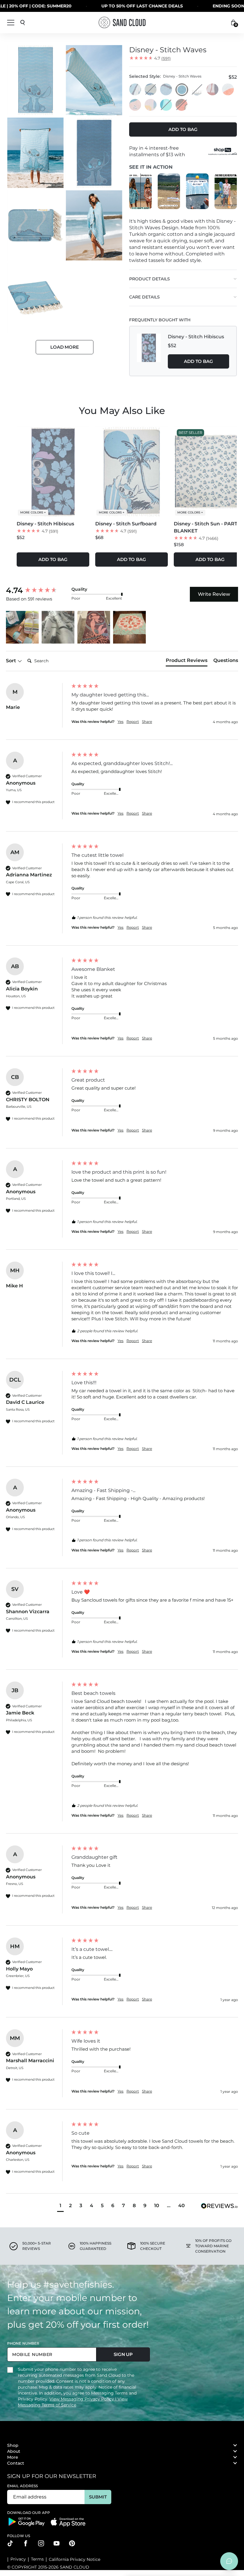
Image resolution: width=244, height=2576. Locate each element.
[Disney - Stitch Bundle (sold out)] (197, 90)
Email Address (23, 2486)
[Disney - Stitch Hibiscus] (166, 90)
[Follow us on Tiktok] (10, 2543)
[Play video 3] (197, 191)
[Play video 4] (226, 191)
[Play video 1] (140, 191)
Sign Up (123, 2354)
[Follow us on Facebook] (26, 2543)
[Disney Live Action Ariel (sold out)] (166, 105)
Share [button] (147, 722)
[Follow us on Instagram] (41, 2543)
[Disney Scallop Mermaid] (213, 90)
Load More (65, 347)
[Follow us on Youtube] (57, 2543)
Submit (98, 2497)
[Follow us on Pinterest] (72, 2543)
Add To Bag (198, 361)
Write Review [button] (214, 594)
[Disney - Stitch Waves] (182, 90)
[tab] (187, 662)
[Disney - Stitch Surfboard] (135, 90)
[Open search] (23, 23)
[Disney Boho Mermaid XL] (228, 90)
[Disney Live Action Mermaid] (151, 105)
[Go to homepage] (122, 22)
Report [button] (133, 722)
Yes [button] (121, 722)
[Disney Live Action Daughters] (135, 105)
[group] (37, 590)
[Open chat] (229, 2561)
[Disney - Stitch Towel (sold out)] (151, 90)
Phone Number (23, 2343)
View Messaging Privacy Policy (82, 2399)
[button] (22, 627)
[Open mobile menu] (11, 23)
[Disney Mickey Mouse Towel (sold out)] (182, 105)
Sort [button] (12, 661)
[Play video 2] (169, 191)
